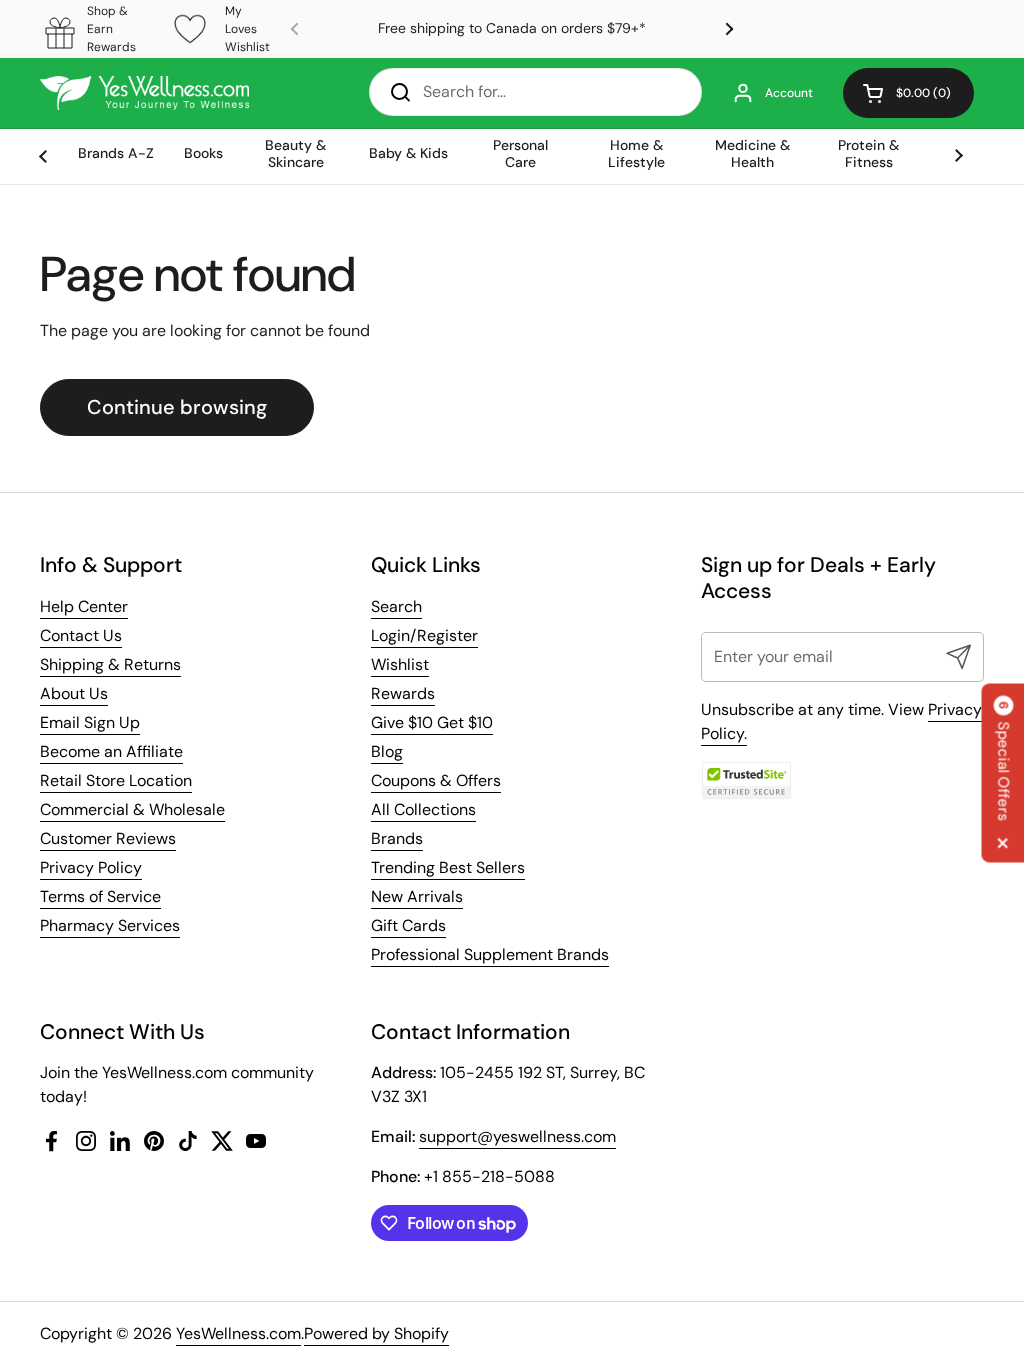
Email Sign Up (90, 722)
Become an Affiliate (111, 751)
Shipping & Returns (110, 664)
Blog (387, 751)
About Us (74, 693)
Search (396, 606)
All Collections (423, 809)
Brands (397, 838)
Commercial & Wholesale (132, 809)
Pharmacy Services (110, 925)
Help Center (84, 606)
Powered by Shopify (376, 1333)
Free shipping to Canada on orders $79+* (512, 28)
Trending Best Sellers (448, 867)
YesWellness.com (238, 1333)
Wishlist (400, 664)
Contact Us (81, 635)
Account (789, 93)
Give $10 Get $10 (432, 722)
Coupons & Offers (436, 780)
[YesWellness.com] (144, 93)
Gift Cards (408, 925)
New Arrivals (417, 896)
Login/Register (424, 635)
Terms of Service (100, 896)
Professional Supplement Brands (490, 954)
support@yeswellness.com (517, 1136)
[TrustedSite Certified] (746, 780)
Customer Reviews (108, 838)
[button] (908, 93)
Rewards (403, 693)
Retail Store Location (116, 780)
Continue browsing (177, 407)
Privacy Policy (91, 867)
